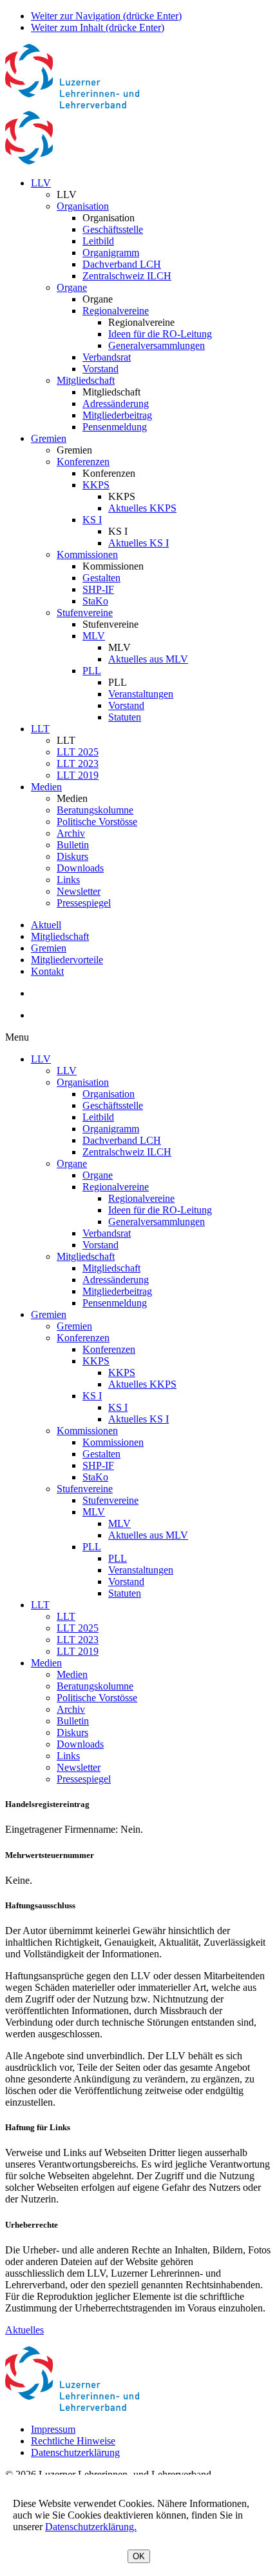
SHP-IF (98, 589)
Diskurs (72, 856)
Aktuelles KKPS (142, 508)
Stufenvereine (85, 613)
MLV (94, 636)
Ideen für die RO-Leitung (160, 334)
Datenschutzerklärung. (91, 2527)
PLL (92, 671)
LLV (41, 183)
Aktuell (46, 925)
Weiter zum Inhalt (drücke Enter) (98, 27)
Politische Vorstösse (97, 822)
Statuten (125, 717)
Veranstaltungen (141, 694)
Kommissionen (87, 554)
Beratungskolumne (95, 810)
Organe (72, 287)
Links (68, 880)
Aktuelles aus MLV (148, 659)
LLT (40, 729)
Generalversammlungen (157, 345)
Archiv (71, 833)
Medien (46, 787)
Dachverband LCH (122, 264)
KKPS (96, 485)
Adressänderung (116, 404)
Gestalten (101, 578)
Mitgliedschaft (86, 380)
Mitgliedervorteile (67, 960)
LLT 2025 (78, 752)
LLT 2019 (78, 775)
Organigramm (111, 253)
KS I (92, 520)
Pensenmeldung (115, 427)
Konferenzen (83, 462)
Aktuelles (24, 2330)
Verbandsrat (107, 357)
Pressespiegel (84, 903)
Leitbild (98, 241)
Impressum (53, 2429)
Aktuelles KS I (138, 543)
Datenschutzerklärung (75, 2452)
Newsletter (79, 891)
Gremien (49, 438)
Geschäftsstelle (113, 229)
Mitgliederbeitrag (117, 415)
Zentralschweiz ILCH (127, 276)
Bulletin (73, 845)
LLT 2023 (78, 764)
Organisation (83, 206)
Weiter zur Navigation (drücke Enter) (106, 16)
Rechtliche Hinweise (73, 2441)
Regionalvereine (116, 311)
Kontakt (47, 971)
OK (139, 2556)
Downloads (80, 868)
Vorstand (100, 369)
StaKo (95, 601)
